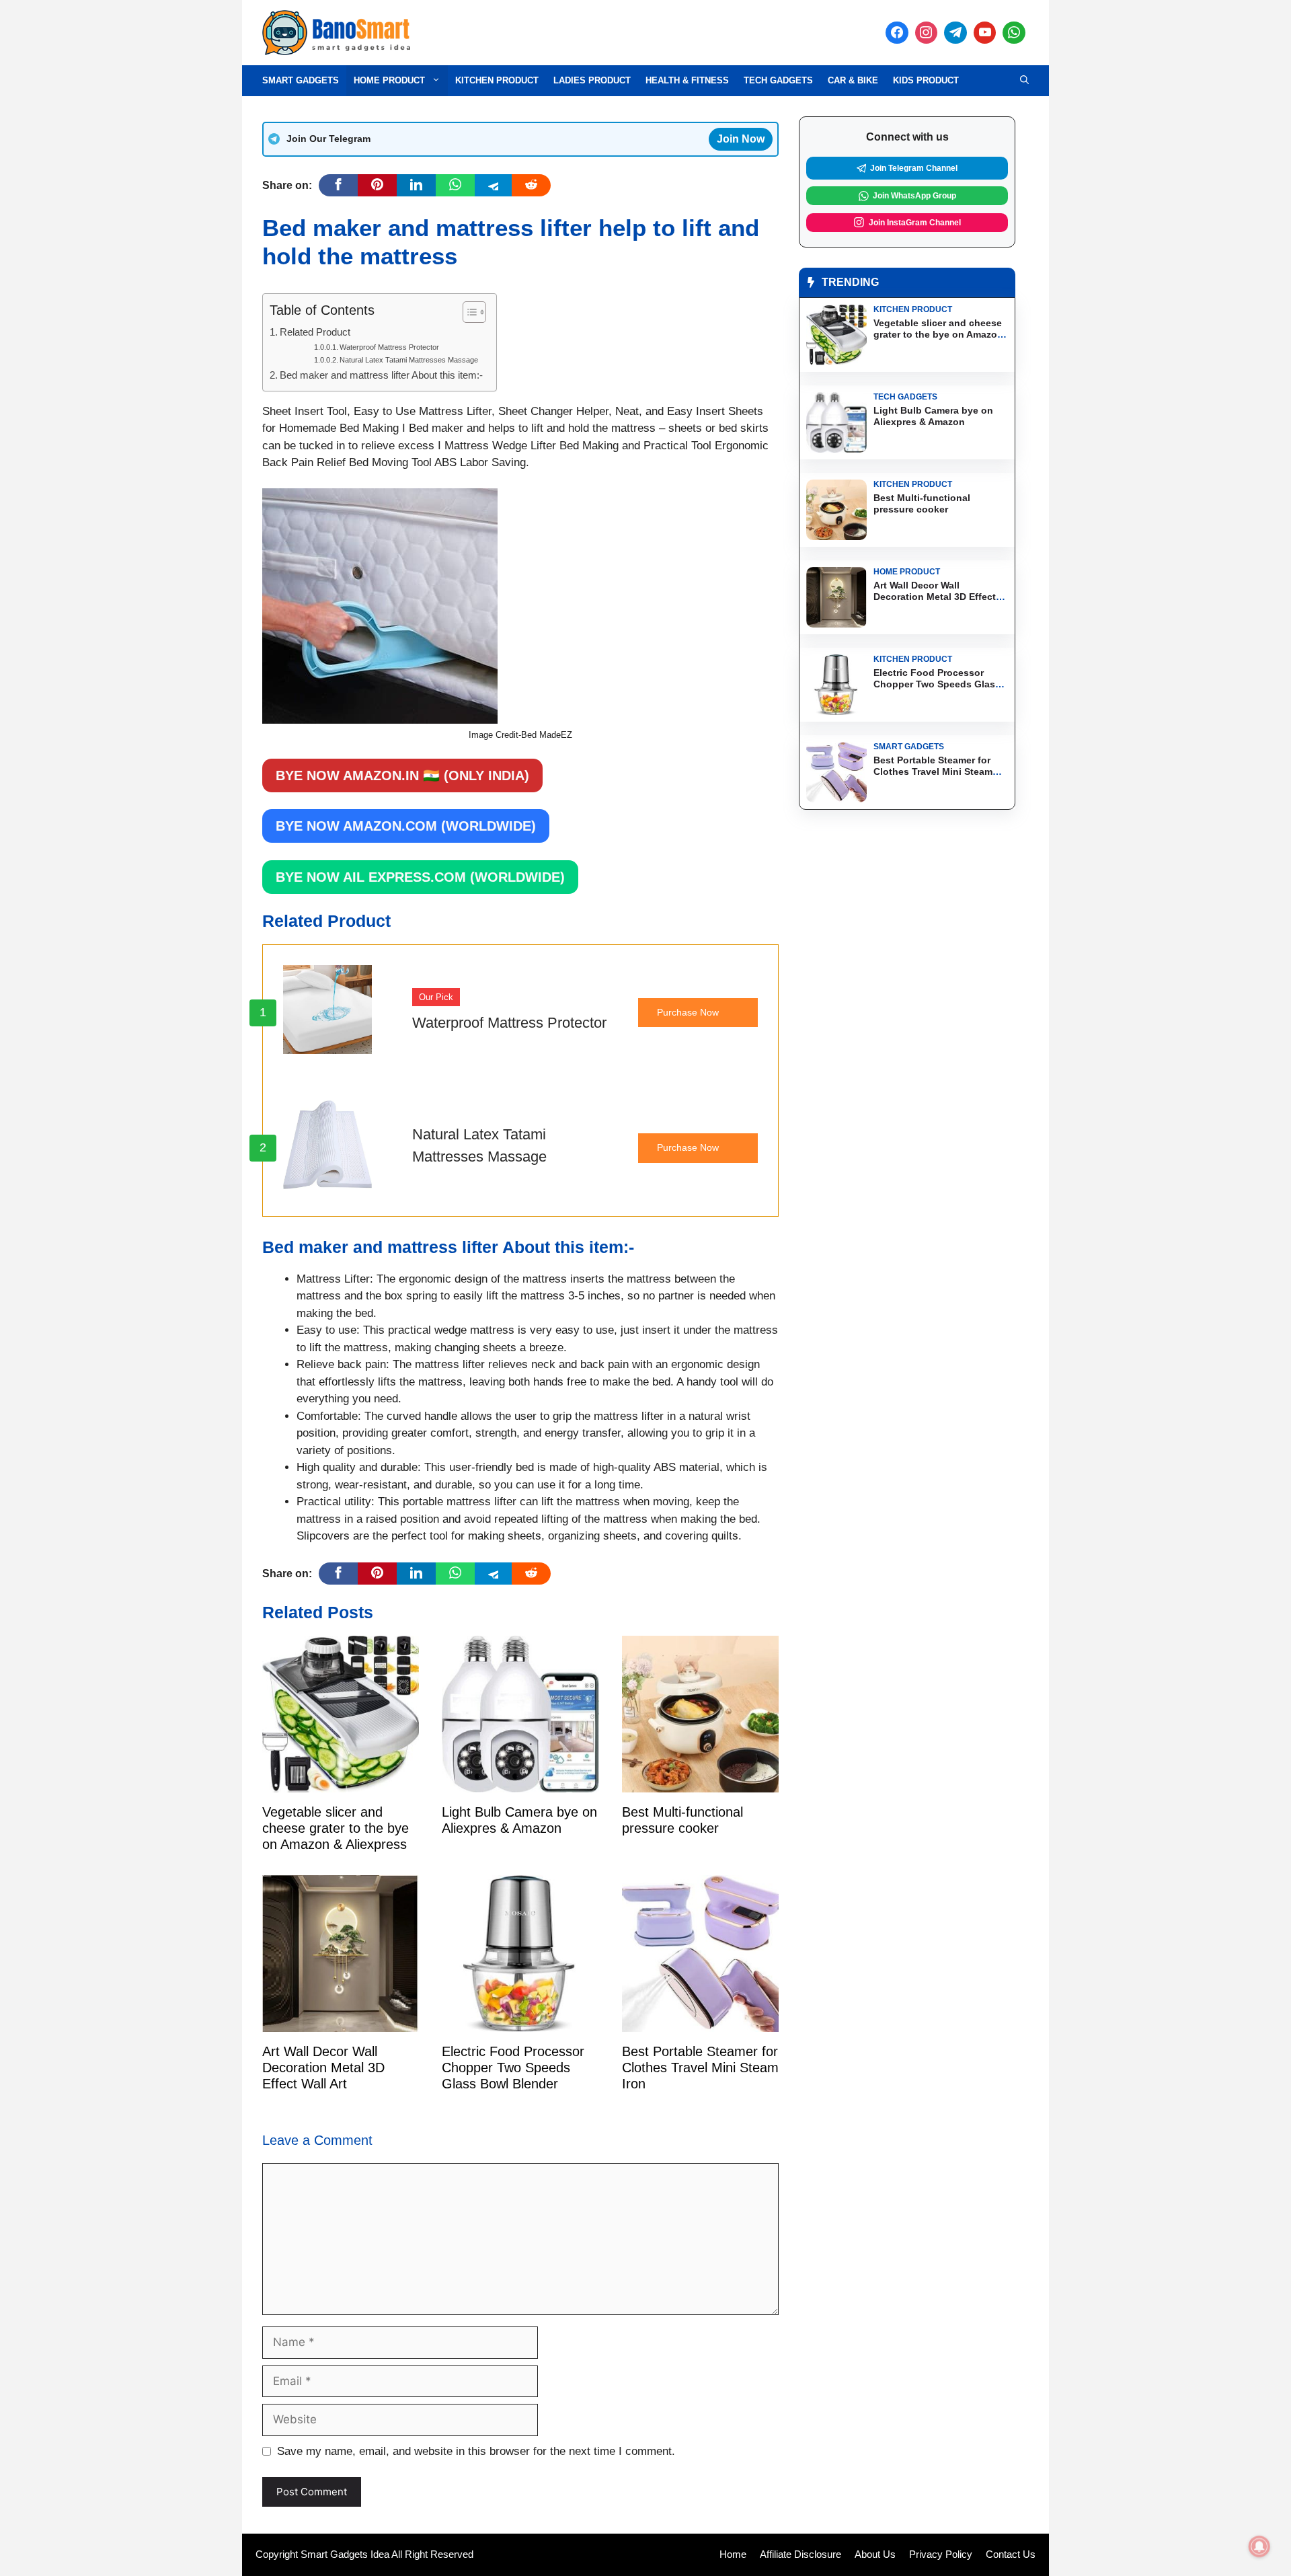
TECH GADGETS (778, 80)
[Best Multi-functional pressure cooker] (700, 1784)
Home (733, 2554)
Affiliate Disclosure (800, 2554)
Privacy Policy (941, 2554)
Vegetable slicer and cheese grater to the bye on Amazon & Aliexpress (336, 1828)
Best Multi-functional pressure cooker (682, 1820)
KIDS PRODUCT (926, 80)
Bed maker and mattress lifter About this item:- (381, 375)
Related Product (315, 332)
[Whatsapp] (1014, 33)
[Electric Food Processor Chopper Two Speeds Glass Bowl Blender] (520, 2023)
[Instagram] (927, 33)
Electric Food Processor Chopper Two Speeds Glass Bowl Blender (513, 2068)
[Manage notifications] (1259, 2546)
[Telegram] (955, 33)
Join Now (741, 139)
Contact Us (1011, 2554)
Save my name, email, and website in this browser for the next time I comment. (476, 2451)
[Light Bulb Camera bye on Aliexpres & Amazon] (520, 1784)
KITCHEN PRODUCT (497, 80)
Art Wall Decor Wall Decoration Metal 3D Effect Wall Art (323, 2068)
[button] (1024, 81)
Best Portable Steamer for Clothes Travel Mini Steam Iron (700, 2068)
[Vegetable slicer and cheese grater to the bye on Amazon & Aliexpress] (341, 1783)
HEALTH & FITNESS (687, 80)
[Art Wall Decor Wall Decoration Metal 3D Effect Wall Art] (341, 2023)
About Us (875, 2554)
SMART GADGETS (301, 80)
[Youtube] (985, 33)
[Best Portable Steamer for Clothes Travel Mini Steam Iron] (700, 2023)
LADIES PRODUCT (592, 80)
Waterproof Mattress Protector (389, 347)
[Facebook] (897, 33)
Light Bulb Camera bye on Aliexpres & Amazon (519, 1820)
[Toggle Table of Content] (468, 312)
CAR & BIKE (853, 80)
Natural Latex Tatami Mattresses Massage (409, 360)
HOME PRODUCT (389, 80)
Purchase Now (688, 1012)
